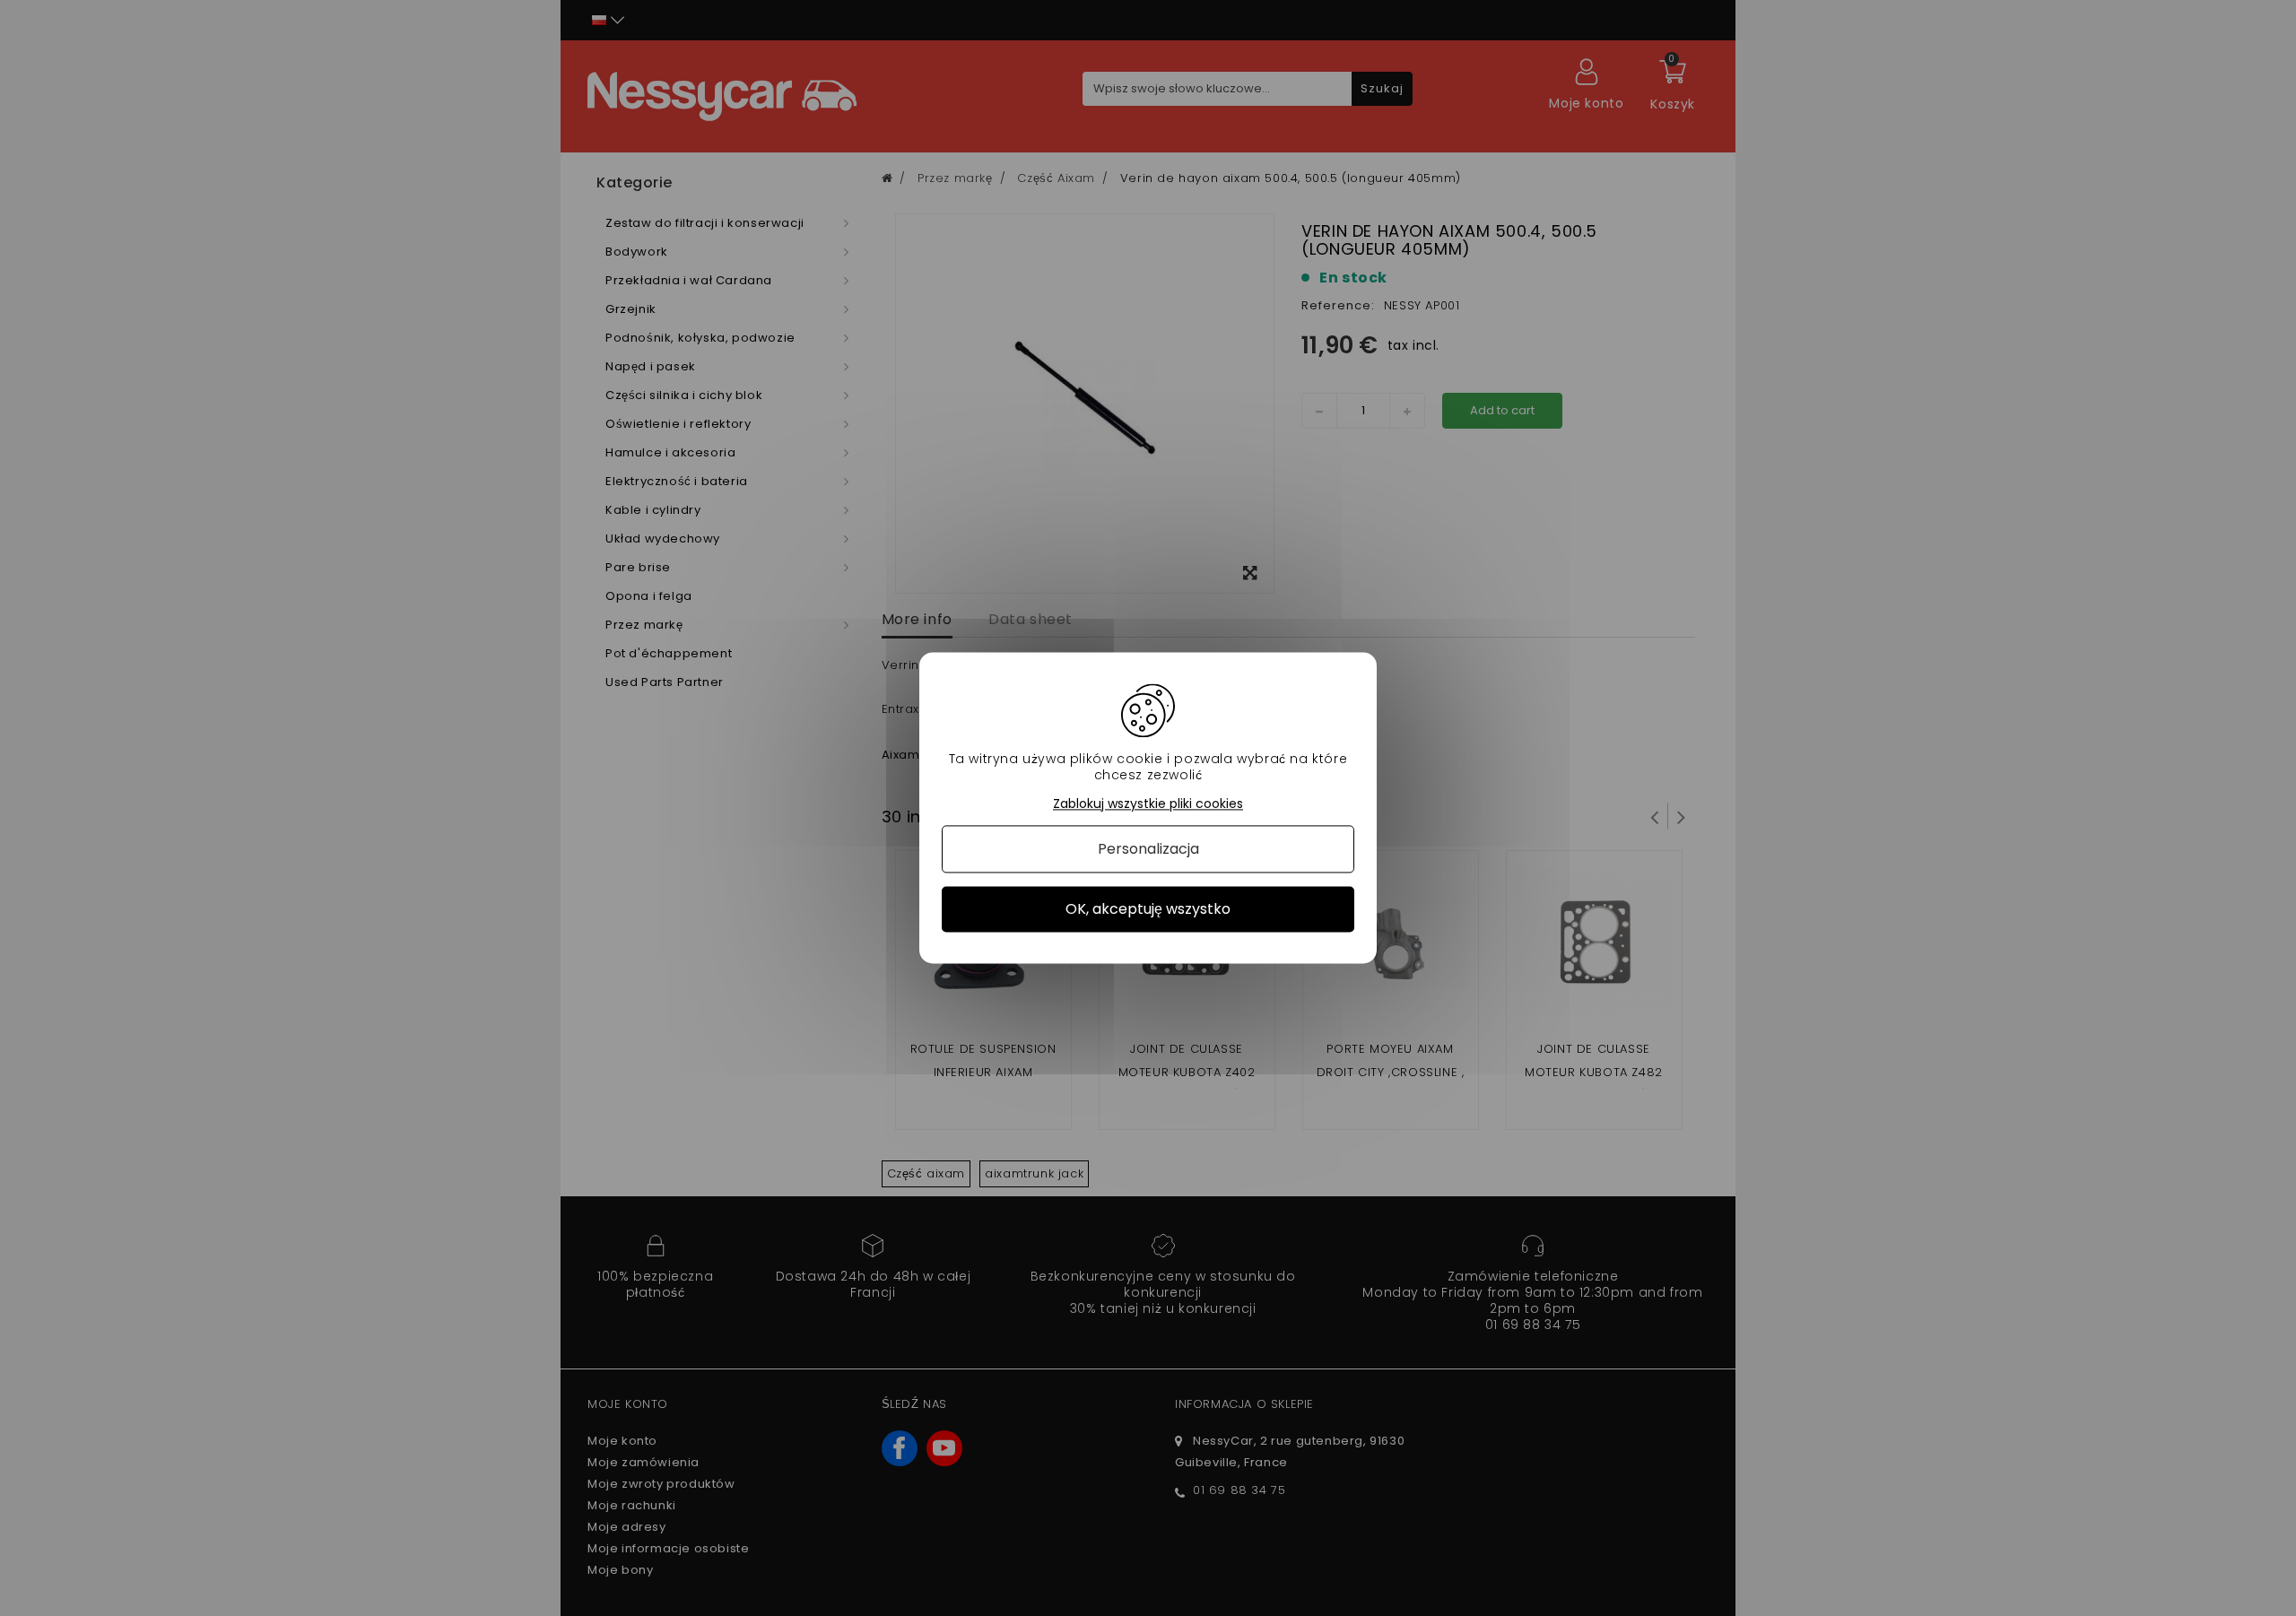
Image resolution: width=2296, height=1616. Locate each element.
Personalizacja (1148, 849)
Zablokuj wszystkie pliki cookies (1148, 804)
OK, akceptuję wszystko (1148, 909)
